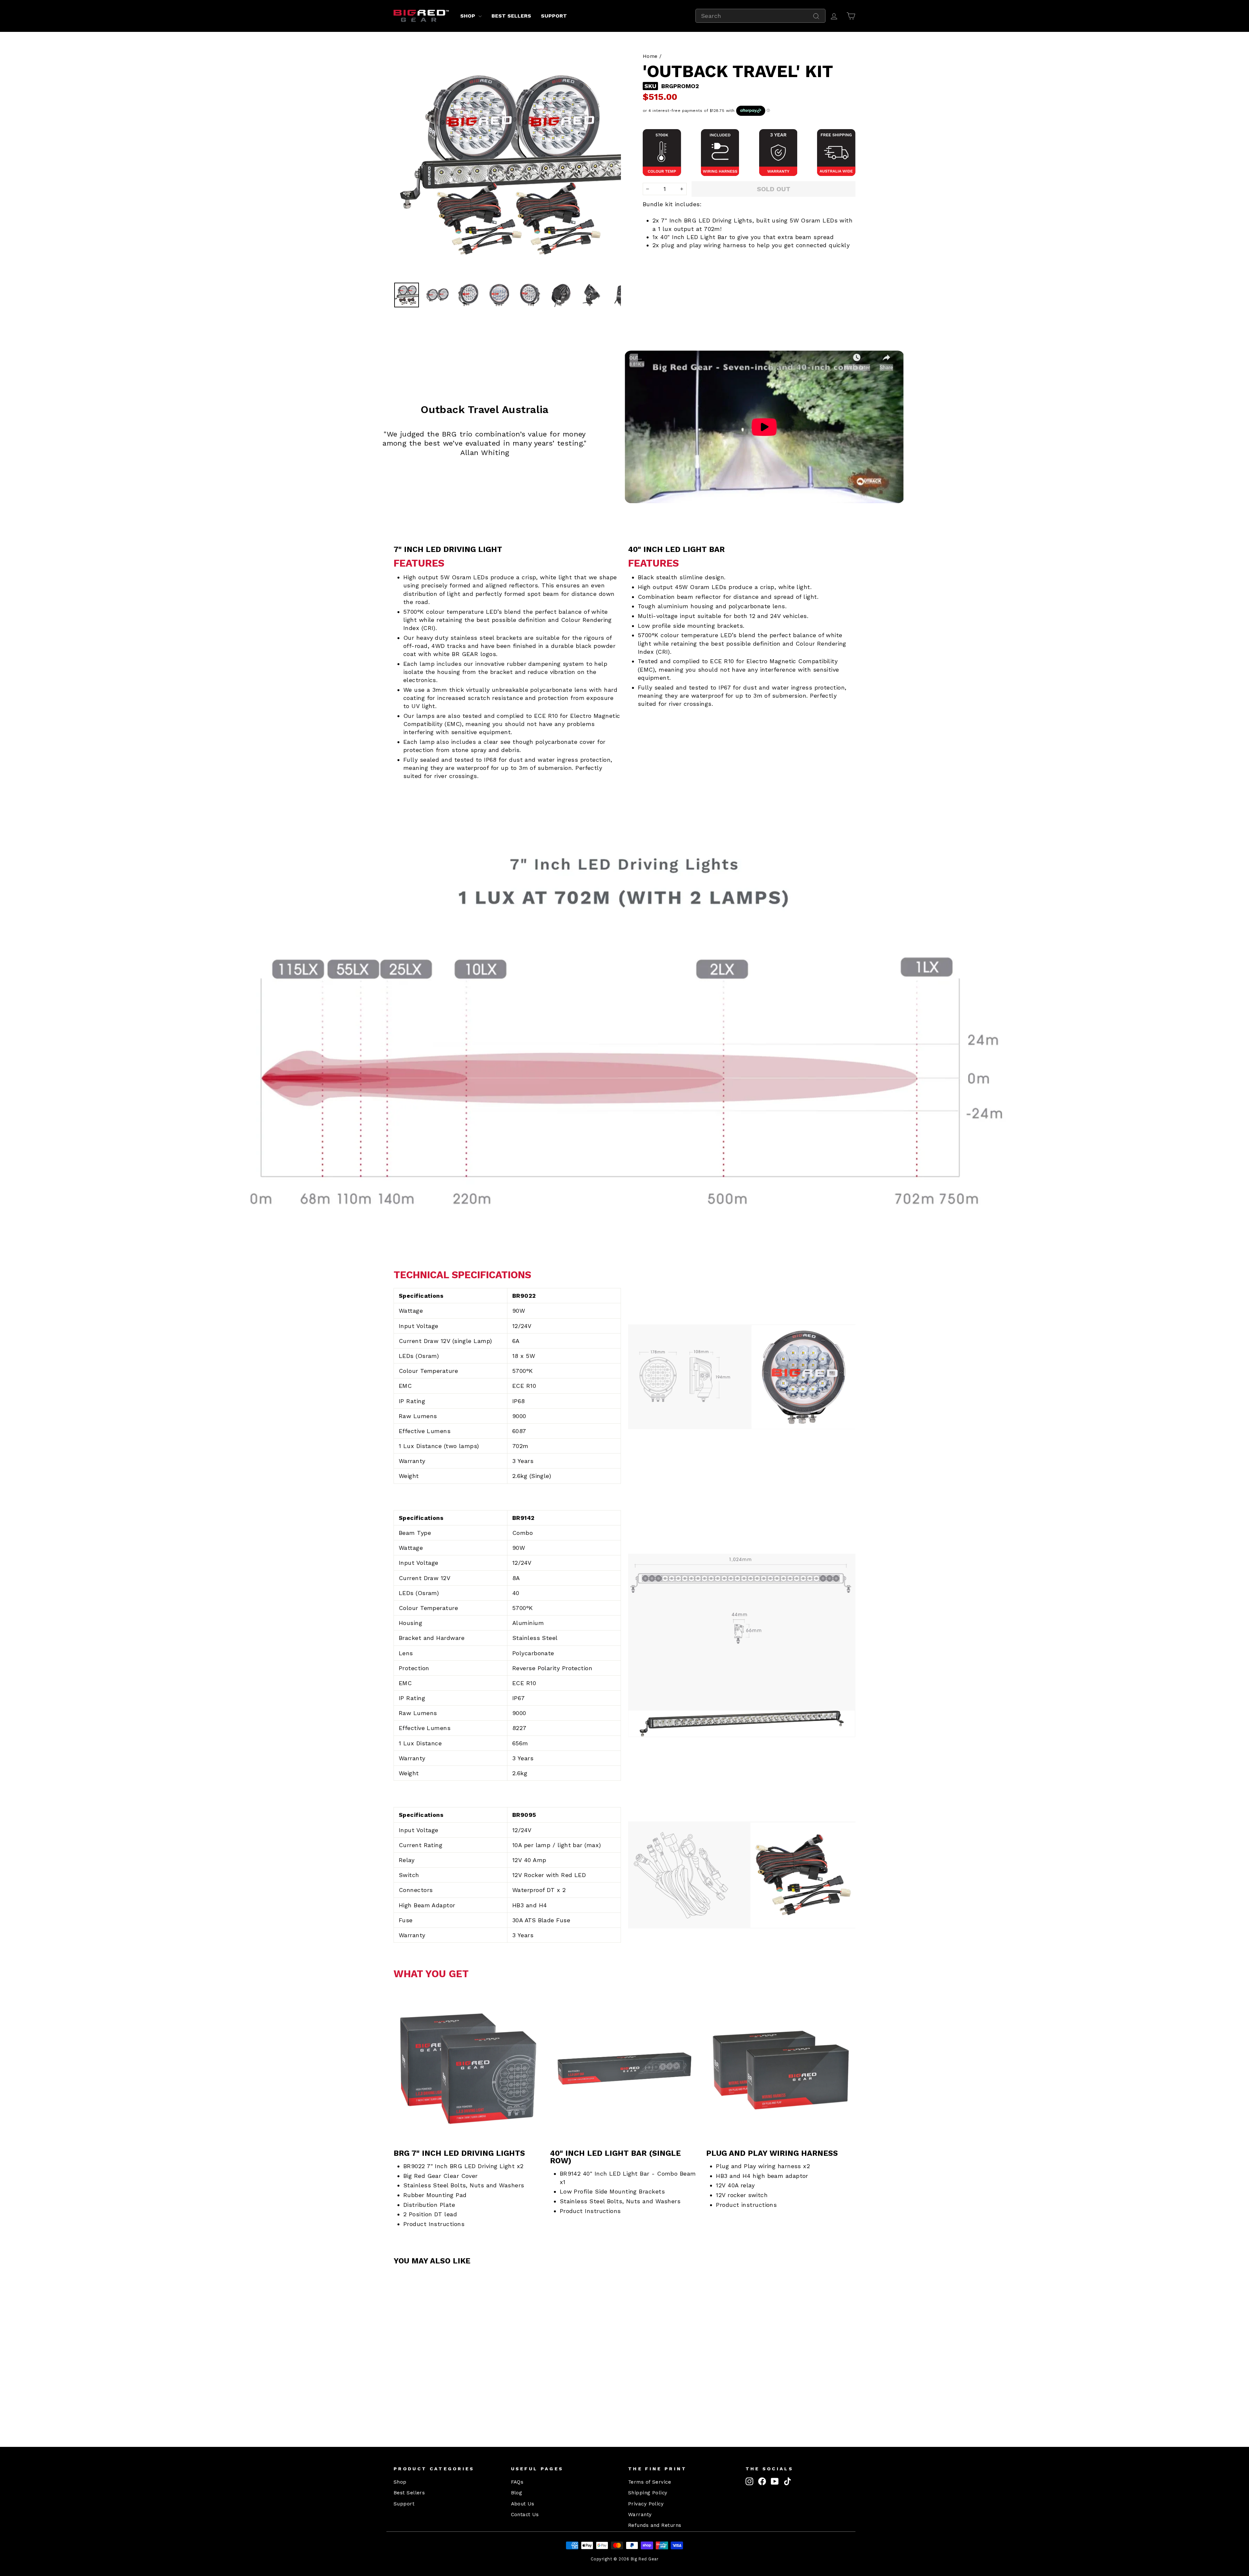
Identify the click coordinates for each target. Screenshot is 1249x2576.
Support (554, 16)
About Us (523, 2504)
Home (650, 56)
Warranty (640, 2515)
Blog (517, 2493)
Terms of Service (650, 2482)
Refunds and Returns (655, 2525)
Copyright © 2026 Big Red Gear (624, 2559)
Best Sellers (511, 16)
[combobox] (760, 16)
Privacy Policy (646, 2504)
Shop (469, 16)
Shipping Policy (648, 2493)
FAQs (517, 2482)
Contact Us (525, 2515)
